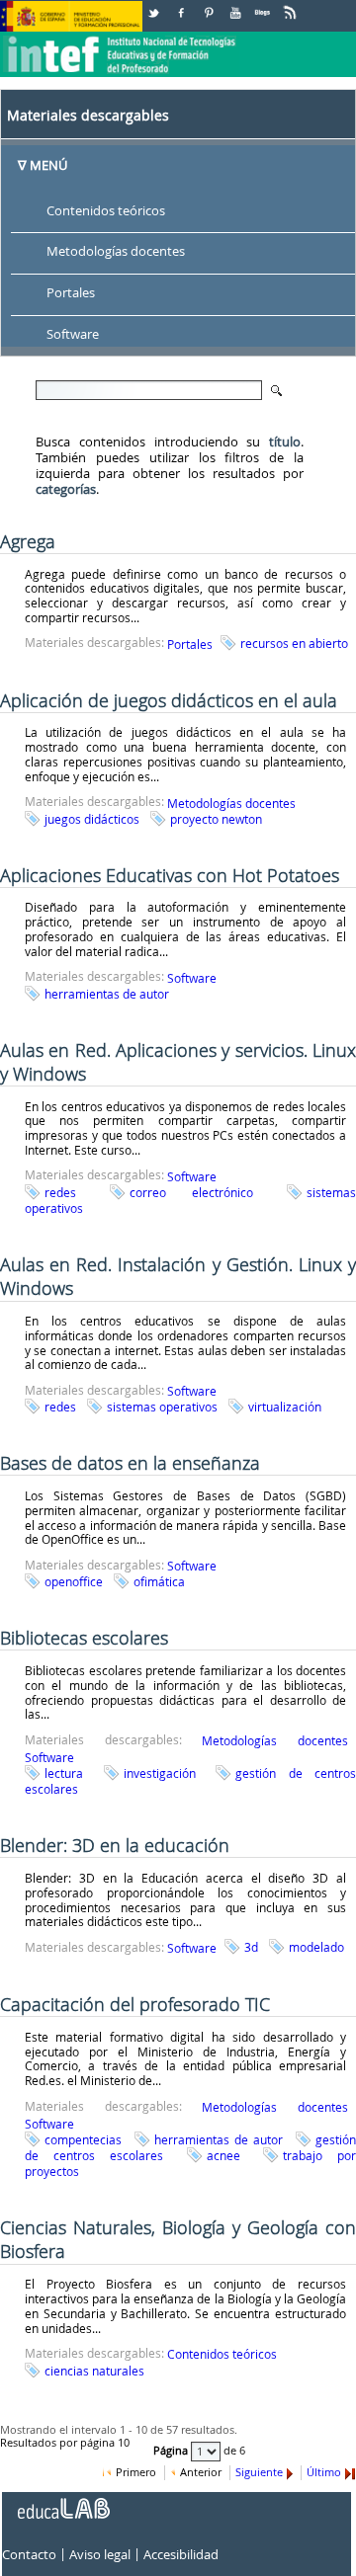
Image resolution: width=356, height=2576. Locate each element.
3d (251, 1947)
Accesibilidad (181, 2554)
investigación (160, 1773)
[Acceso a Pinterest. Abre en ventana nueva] (210, 5)
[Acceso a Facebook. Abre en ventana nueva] (183, 5)
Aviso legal (100, 2554)
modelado (316, 1947)
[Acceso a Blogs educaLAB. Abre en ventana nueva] (264, 5)
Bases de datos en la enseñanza (130, 1463)
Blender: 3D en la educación (115, 1845)
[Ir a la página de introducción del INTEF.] (122, 39)
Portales (71, 293)
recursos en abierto (294, 643)
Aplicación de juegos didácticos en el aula (169, 700)
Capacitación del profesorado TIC (135, 2004)
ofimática (159, 1581)
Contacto (29, 2554)
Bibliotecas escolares (84, 1638)
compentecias (83, 2139)
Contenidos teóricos (106, 210)
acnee (223, 2155)
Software (73, 335)
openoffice (74, 1581)
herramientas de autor (107, 994)
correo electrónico (191, 1192)
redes (60, 1192)
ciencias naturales (94, 2371)
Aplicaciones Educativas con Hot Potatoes (170, 875)
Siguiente (259, 2472)
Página (172, 2451)
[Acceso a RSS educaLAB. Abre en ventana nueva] (292, 5)
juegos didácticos (92, 819)
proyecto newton (216, 819)
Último (324, 2472)
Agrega (28, 541)
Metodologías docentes (116, 252)
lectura (64, 1773)
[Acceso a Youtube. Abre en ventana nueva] (237, 5)
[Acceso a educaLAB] (62, 2501)
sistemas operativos (162, 1407)
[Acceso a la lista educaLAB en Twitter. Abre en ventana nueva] (155, 5)
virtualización (285, 1407)
